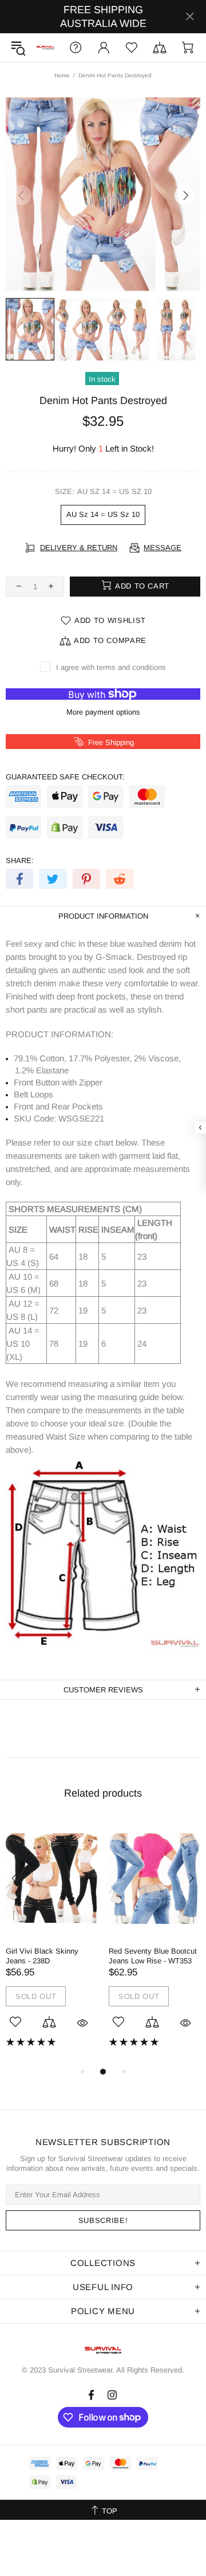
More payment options (103, 712)
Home (62, 75)
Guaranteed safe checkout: (65, 777)
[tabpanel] (51, 1942)
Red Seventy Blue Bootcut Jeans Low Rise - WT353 (153, 1956)
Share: (20, 860)
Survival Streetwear (45, 48)
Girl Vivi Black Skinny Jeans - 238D (42, 1956)
